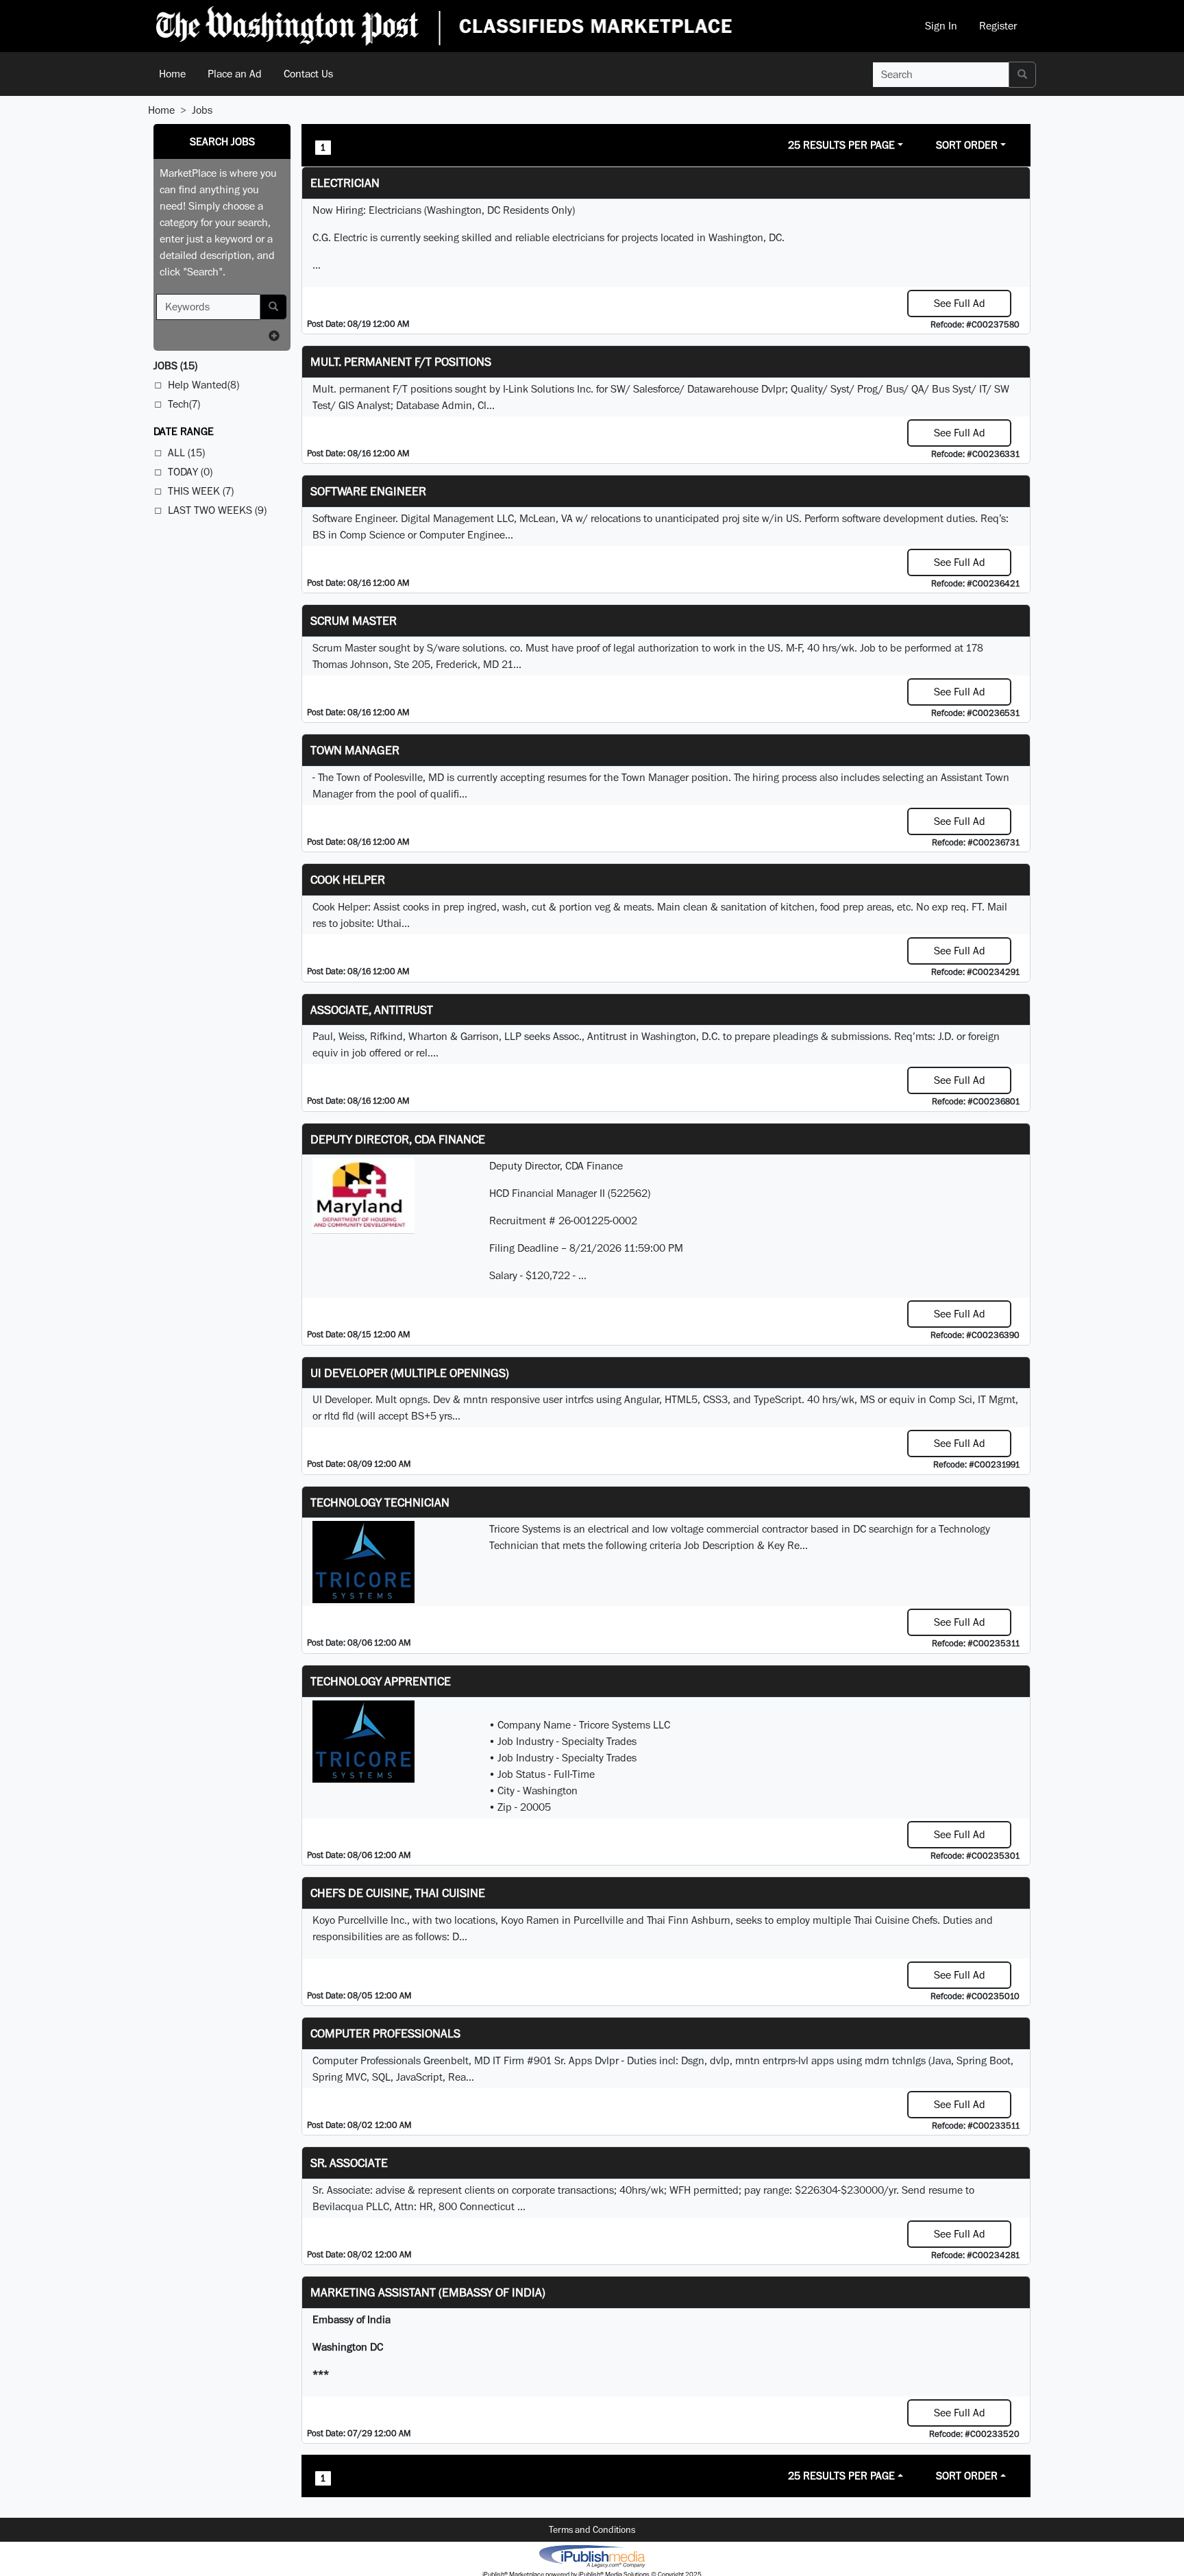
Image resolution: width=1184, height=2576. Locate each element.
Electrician (345, 183)
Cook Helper (348, 879)
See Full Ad (960, 303)
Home (172, 74)
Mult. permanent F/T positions (401, 361)
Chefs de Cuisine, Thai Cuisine (398, 1893)
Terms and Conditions (592, 2529)
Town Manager (355, 750)
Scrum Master (354, 620)
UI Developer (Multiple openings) (410, 1373)
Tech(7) (184, 404)
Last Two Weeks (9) (217, 510)
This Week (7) (201, 491)
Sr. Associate (349, 2163)
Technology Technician (380, 1502)
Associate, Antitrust (372, 1010)
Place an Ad (235, 74)
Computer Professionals (385, 2033)
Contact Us (308, 74)
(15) (175, 366)
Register (998, 26)
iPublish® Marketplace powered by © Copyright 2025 (592, 2555)
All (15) (186, 453)
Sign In (941, 26)
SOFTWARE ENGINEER (368, 491)
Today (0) (190, 472)
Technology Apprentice (381, 1681)
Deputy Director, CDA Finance (398, 1139)
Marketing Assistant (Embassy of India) (428, 2292)
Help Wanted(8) (203, 385)
